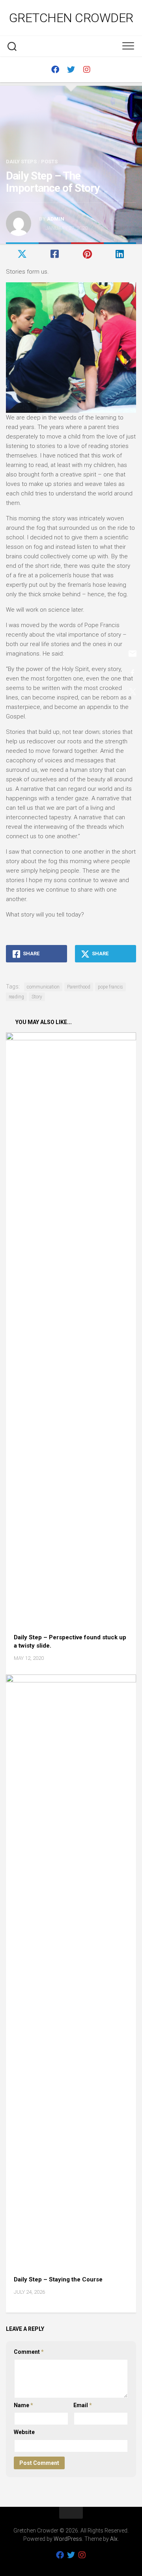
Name (23, 2405)
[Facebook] (55, 70)
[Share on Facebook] (55, 255)
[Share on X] (22, 255)
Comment (29, 2352)
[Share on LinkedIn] (120, 255)
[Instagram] (87, 70)
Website (24, 2432)
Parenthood (79, 987)
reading (16, 997)
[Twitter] (71, 70)
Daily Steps (21, 162)
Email (83, 2405)
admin (56, 219)
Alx (114, 2539)
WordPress (68, 2539)
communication (43, 987)
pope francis (110, 987)
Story (37, 997)
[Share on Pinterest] (87, 255)
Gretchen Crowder (71, 18)
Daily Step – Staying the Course (58, 2279)
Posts (49, 162)
